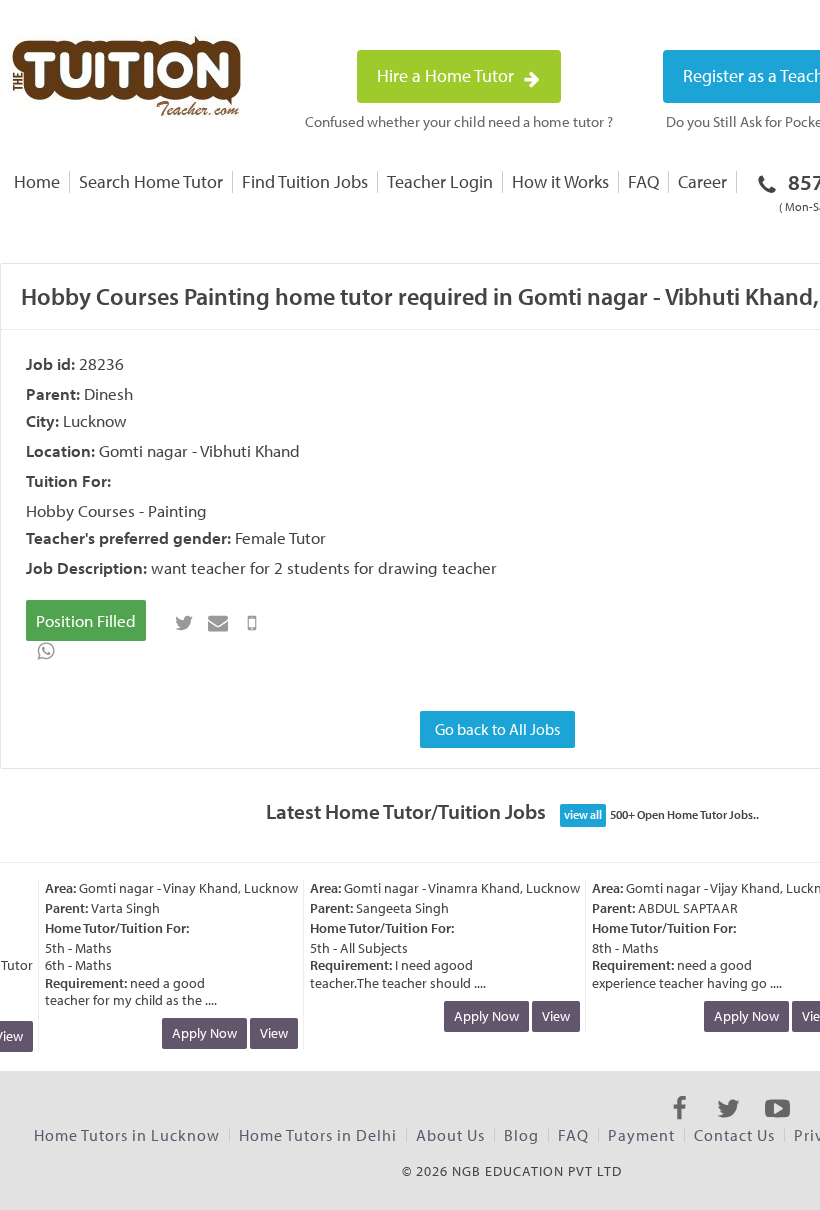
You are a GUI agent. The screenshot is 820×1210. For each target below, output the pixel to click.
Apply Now (199, 1033)
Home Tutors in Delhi (318, 1135)
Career (702, 181)
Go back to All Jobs (497, 729)
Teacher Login (440, 181)
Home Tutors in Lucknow (127, 1135)
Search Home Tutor (151, 181)
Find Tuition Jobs (305, 181)
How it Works (560, 181)
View (269, 1033)
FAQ (643, 181)
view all (583, 814)
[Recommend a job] (218, 623)
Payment (641, 1135)
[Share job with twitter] (184, 623)
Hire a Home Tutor (447, 75)
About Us (450, 1135)
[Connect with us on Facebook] (679, 1126)
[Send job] (252, 623)
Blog (521, 1135)
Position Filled (86, 620)
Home (37, 181)
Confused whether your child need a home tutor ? (459, 121)
